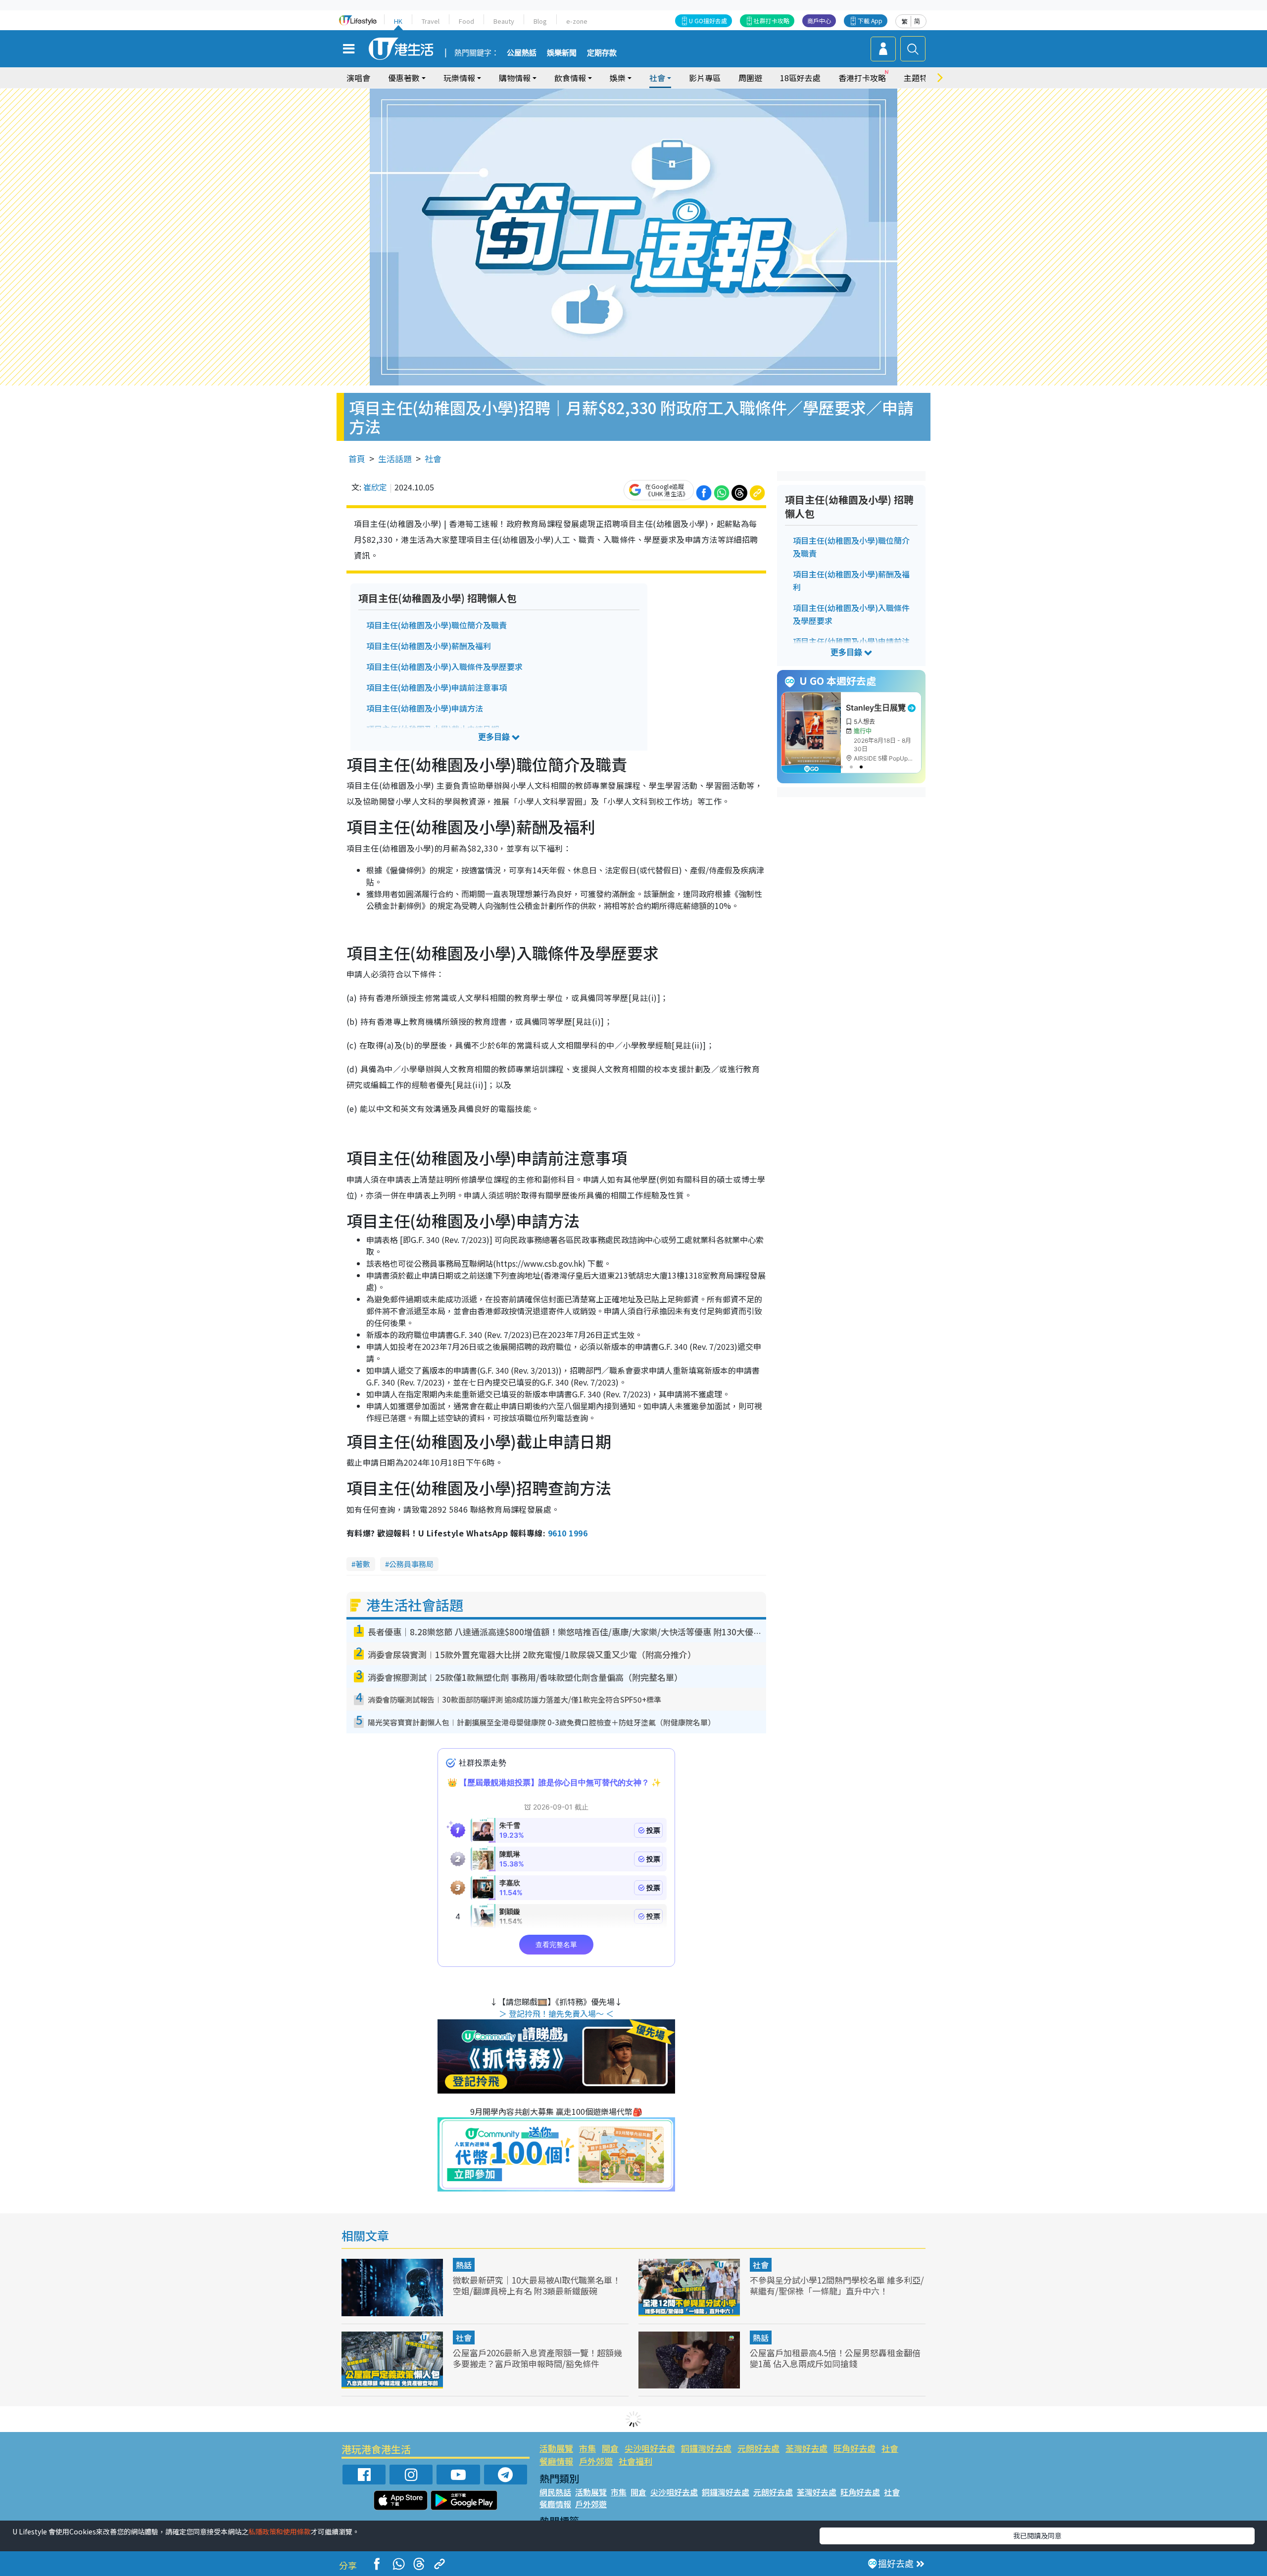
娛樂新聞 (562, 53)
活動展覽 (556, 2448)
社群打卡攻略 (772, 21)
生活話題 (395, 458)
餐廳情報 (556, 2461)
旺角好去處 (854, 2448)
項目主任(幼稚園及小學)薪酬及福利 (429, 646)
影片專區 (705, 78)
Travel (431, 21)
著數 (363, 1564)
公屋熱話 (522, 53)
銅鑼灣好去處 (706, 2448)
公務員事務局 (411, 1564)
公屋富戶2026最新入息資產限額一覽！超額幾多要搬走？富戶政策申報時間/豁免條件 (537, 2358)
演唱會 (358, 78)
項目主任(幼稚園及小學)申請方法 (425, 708)
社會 (433, 458)
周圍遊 (750, 78)
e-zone (577, 21)
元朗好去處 (758, 2448)
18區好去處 (800, 78)
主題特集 (920, 78)
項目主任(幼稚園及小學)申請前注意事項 (437, 687)
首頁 (357, 458)
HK (398, 21)
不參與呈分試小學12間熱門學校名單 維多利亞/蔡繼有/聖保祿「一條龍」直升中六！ (837, 2285)
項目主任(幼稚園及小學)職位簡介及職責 (437, 625)
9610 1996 (568, 1533)
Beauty (504, 21)
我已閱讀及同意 (1037, 2535)
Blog (540, 21)
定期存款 (602, 53)
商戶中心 (819, 21)
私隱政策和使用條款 (280, 2531)
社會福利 (635, 2461)
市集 (587, 2448)
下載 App (870, 21)
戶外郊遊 (596, 2461)
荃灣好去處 (806, 2448)
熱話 (464, 2265)
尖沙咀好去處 (650, 2448)
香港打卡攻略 (862, 78)
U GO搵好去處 (708, 21)
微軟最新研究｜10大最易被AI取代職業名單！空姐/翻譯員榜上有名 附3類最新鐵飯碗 (537, 2285)
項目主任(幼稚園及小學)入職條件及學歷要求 (444, 667)
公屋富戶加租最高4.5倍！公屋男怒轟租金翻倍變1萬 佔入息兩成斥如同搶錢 (835, 2358)
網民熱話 (555, 2492)
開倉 (610, 2448)
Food (466, 21)
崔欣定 (375, 487)
